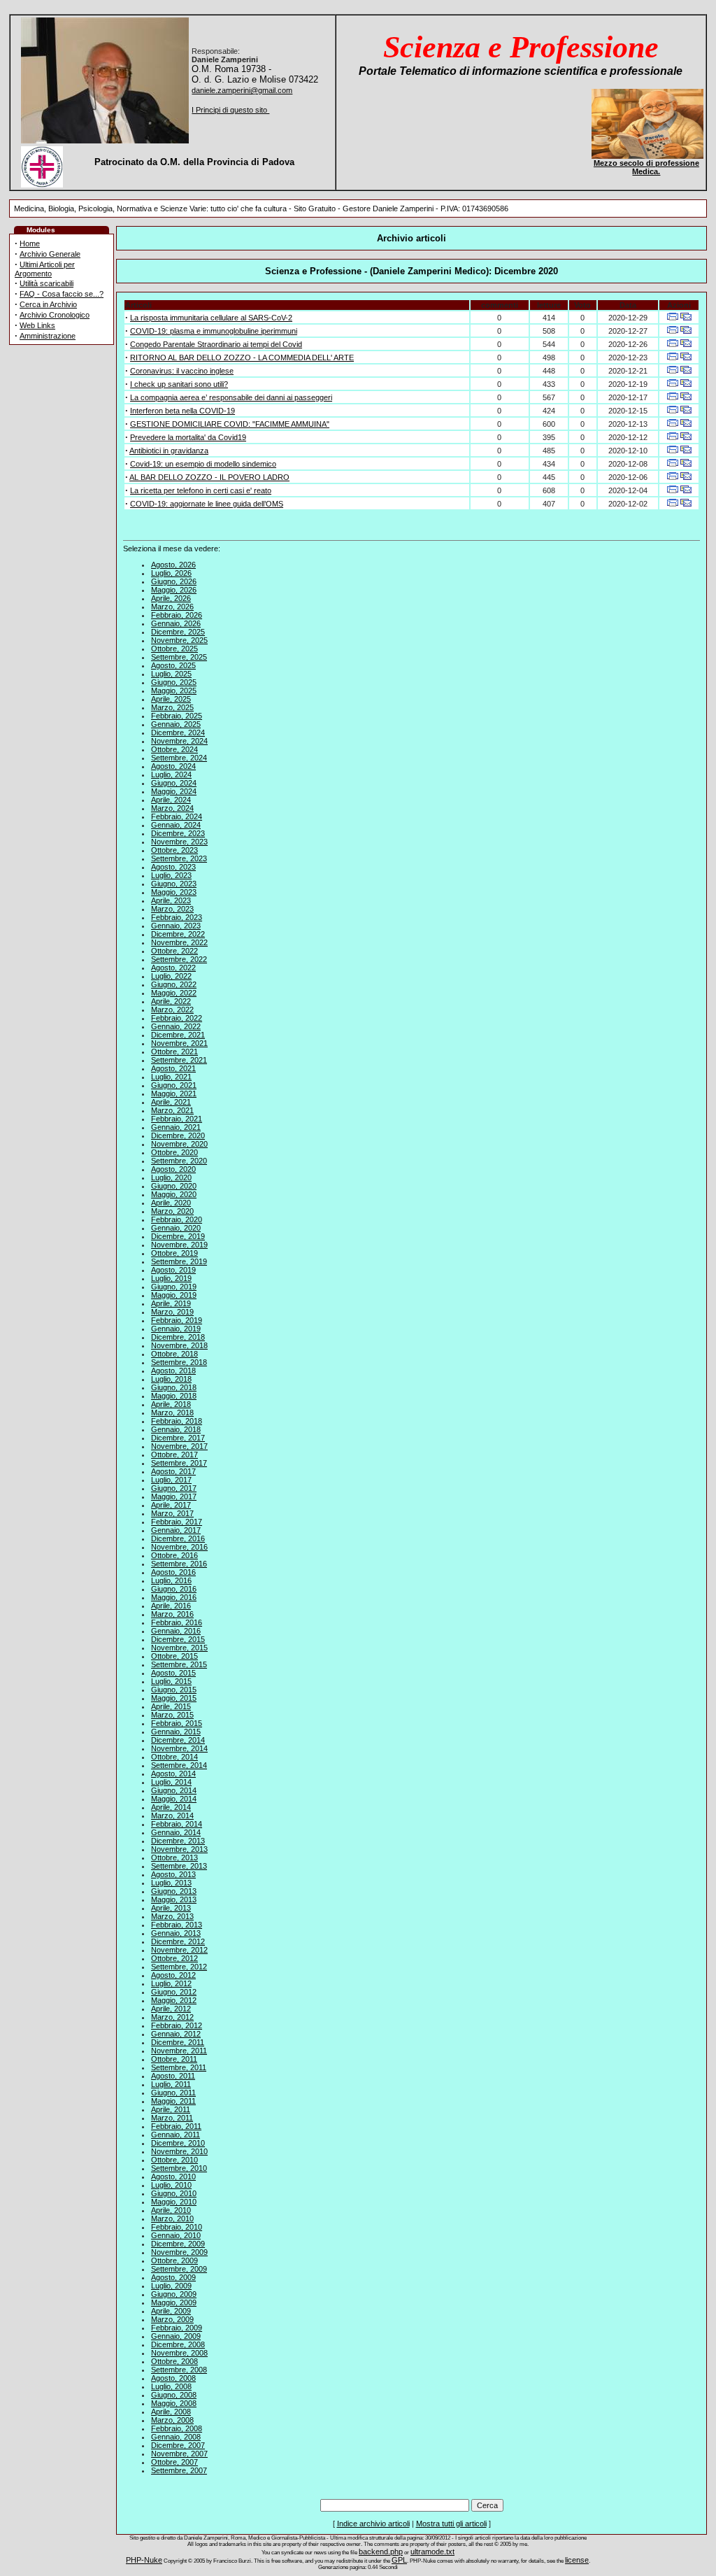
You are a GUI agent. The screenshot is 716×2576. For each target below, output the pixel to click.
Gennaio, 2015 (176, 1732)
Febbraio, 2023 (177, 917)
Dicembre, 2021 (178, 1035)
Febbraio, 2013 (177, 1925)
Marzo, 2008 (172, 2420)
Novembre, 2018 (179, 1345)
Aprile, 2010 (171, 2210)
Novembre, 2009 (179, 2252)
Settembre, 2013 (179, 1866)
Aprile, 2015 (171, 1706)
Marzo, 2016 (172, 1614)
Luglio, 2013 (171, 1883)
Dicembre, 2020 (178, 1135)
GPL (399, 2560)
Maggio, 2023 (174, 892)
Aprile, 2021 (171, 1102)
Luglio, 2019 (171, 1278)
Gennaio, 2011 (176, 2135)
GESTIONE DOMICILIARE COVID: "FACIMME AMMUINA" (230, 424)
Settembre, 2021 (179, 1060)
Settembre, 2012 (179, 1967)
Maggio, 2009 (174, 2302)
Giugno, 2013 (174, 1891)
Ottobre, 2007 (174, 2462)
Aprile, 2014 (171, 1807)
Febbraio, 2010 (177, 2227)
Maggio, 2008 (174, 2403)
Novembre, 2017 (179, 1446)
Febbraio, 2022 (177, 1018)
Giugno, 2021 (174, 1085)
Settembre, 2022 (179, 959)
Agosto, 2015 (173, 1673)
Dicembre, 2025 (178, 632)
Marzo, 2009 (172, 2319)
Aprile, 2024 (171, 800)
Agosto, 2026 (173, 565)
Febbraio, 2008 (177, 2428)
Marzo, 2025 (172, 707)
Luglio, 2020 (171, 1177)
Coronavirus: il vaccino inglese (182, 371)
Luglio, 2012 (171, 1983)
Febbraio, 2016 (177, 1622)
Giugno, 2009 (174, 2294)
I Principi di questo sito (230, 110)
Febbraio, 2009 (177, 2328)
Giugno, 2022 (174, 984)
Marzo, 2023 (172, 909)
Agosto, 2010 (173, 2177)
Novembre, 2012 (179, 1950)
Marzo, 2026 (172, 607)
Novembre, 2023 (179, 842)
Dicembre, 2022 (178, 934)
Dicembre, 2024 (178, 733)
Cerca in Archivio (48, 304)
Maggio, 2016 (174, 1597)
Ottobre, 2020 (174, 1152)
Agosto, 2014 (173, 1774)
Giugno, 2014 (174, 1790)
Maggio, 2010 (174, 2202)
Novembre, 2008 (179, 2353)
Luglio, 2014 (171, 1782)
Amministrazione (48, 336)
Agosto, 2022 (173, 968)
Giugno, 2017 (174, 1488)
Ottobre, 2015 (174, 1656)
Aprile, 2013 (171, 1908)
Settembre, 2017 (179, 1463)
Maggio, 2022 (174, 993)
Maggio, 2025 (174, 691)
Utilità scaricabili (46, 283)
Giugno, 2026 (174, 581)
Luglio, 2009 (171, 2286)
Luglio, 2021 (171, 1077)
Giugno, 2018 (174, 1387)
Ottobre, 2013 (174, 1857)
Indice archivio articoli (373, 2524)
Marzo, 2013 (172, 1916)
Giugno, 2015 (174, 1690)
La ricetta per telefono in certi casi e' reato (201, 490)
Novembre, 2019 (179, 1245)
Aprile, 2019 (171, 1303)
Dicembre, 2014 (178, 1740)
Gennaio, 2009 (176, 2336)
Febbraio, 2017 (177, 1522)
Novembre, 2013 (179, 1849)
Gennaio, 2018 (176, 1429)
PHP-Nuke (144, 2560)
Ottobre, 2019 (174, 1253)
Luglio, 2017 (171, 1480)
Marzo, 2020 (172, 1211)
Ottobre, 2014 (174, 1757)
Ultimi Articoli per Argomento (45, 269)
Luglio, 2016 (171, 1580)
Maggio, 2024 (174, 791)
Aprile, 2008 (171, 2412)
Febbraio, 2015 (177, 1723)
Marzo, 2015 (172, 1715)
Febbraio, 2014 (177, 1824)
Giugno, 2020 (174, 1186)
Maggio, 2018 (174, 1396)
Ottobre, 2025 (174, 649)
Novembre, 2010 (179, 2151)
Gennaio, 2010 (176, 2235)
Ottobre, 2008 (174, 2361)
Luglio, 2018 (171, 1379)
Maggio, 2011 (173, 2101)
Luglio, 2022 (171, 976)
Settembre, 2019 (179, 1261)
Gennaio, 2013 (176, 1933)
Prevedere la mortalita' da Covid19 (188, 437)
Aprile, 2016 (171, 1606)
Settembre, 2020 (179, 1161)
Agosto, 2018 (173, 1371)
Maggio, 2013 (174, 1899)
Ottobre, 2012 (174, 1958)
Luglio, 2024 (171, 774)
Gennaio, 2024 (176, 825)
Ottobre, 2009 (174, 2260)
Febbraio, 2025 (177, 716)
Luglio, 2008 (171, 2386)
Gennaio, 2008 (176, 2437)
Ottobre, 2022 (174, 951)
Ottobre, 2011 (174, 2059)
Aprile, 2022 (171, 1001)
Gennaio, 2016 (176, 1631)
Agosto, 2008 (173, 2378)
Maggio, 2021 (174, 1094)
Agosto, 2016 (173, 1572)
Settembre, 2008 (179, 2370)
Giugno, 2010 (174, 2193)
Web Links (37, 325)
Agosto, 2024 (173, 766)
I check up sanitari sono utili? (179, 384)
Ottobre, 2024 (174, 749)
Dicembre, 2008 (178, 2344)
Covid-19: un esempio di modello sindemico (203, 464)
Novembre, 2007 (179, 2454)
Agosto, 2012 (173, 1975)
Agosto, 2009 (173, 2277)
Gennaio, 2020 (176, 1228)
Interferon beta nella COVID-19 (182, 411)
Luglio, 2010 (171, 2185)
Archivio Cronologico (55, 315)
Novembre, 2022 (179, 942)
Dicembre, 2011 (178, 2042)
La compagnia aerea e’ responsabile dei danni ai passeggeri (231, 397)
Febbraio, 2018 (177, 1421)
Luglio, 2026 (171, 573)
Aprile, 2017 (171, 1505)
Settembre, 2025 (179, 657)
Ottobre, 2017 (174, 1455)
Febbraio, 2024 (177, 816)
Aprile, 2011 (171, 2109)
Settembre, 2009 (179, 2269)
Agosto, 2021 (173, 1068)
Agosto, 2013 (173, 1874)
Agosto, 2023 (173, 867)
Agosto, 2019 (173, 1270)
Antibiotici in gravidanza (169, 451)
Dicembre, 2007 (178, 2445)
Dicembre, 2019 (178, 1236)
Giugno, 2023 (174, 884)
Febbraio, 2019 (177, 1320)
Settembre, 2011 (179, 2067)
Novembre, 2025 (179, 640)
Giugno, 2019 (174, 1287)
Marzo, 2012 (172, 2017)
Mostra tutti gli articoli (451, 2524)
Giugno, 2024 (174, 783)
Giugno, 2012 (174, 1992)
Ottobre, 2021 (174, 1052)
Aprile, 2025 (171, 699)
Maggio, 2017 (174, 1496)
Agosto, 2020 (173, 1169)
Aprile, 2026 (171, 598)
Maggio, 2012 (174, 2000)
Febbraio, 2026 (177, 615)
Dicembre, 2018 (178, 1337)
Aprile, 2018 (171, 1404)
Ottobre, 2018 (174, 1354)
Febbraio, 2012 (177, 2025)
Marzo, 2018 (172, 1413)
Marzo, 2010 (172, 2218)
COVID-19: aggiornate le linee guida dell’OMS (207, 504)
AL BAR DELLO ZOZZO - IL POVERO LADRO (209, 477)
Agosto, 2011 (173, 2076)
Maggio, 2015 (174, 1698)
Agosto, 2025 (173, 665)
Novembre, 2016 (179, 1547)
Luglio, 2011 (171, 2084)
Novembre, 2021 (179, 1043)
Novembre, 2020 (179, 1144)
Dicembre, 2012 (178, 1941)
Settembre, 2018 (179, 1362)
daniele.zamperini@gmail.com (242, 90)
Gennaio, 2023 (176, 926)
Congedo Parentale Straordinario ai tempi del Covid (216, 344)
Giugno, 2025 (174, 682)
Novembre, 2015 (179, 1648)
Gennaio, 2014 (176, 1832)
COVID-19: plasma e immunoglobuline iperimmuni (214, 331)
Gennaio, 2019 (176, 1329)
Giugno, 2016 (174, 1589)
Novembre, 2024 (179, 741)
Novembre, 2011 (179, 2051)
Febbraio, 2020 (177, 1219)
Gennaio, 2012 (176, 2034)
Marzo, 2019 (172, 1312)
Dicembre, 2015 (178, 1639)
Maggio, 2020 (174, 1194)
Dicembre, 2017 (178, 1438)
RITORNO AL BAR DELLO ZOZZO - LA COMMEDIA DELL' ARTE (242, 358)
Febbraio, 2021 (177, 1119)
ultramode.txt (432, 2552)
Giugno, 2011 (173, 2093)
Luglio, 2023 (171, 875)
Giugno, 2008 (174, 2395)
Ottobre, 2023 (174, 850)
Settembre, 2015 (179, 1664)
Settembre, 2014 (179, 1765)
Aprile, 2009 (171, 2311)
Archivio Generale (50, 254)
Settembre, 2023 (179, 858)
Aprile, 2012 (171, 2009)
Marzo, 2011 (172, 2118)
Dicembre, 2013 (178, 1841)
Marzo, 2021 (172, 1110)
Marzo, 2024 (172, 808)
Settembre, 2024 (179, 758)
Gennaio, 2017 (176, 1530)
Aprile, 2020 (171, 1203)
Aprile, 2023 (171, 900)
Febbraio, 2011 (176, 2126)
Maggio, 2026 (174, 590)
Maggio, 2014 (174, 1799)
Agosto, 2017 (173, 1471)
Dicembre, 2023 (178, 833)
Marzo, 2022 (172, 1010)
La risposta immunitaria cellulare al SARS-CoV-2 (211, 318)
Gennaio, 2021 (176, 1127)
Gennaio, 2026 (176, 623)
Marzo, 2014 (172, 1816)
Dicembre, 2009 (178, 2244)
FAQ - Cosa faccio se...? (62, 294)
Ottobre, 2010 (174, 2160)
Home (30, 243)
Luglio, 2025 (171, 674)
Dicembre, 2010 (178, 2143)
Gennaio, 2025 (176, 724)
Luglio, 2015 (171, 1681)
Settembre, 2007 (179, 2470)
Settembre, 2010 (179, 2168)
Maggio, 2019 (174, 1295)
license (577, 2560)
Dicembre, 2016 (178, 1538)
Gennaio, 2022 (176, 1026)
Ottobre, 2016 (174, 1555)
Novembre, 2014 (179, 1748)
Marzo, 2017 (172, 1513)
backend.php (381, 2552)
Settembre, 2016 (179, 1564)
